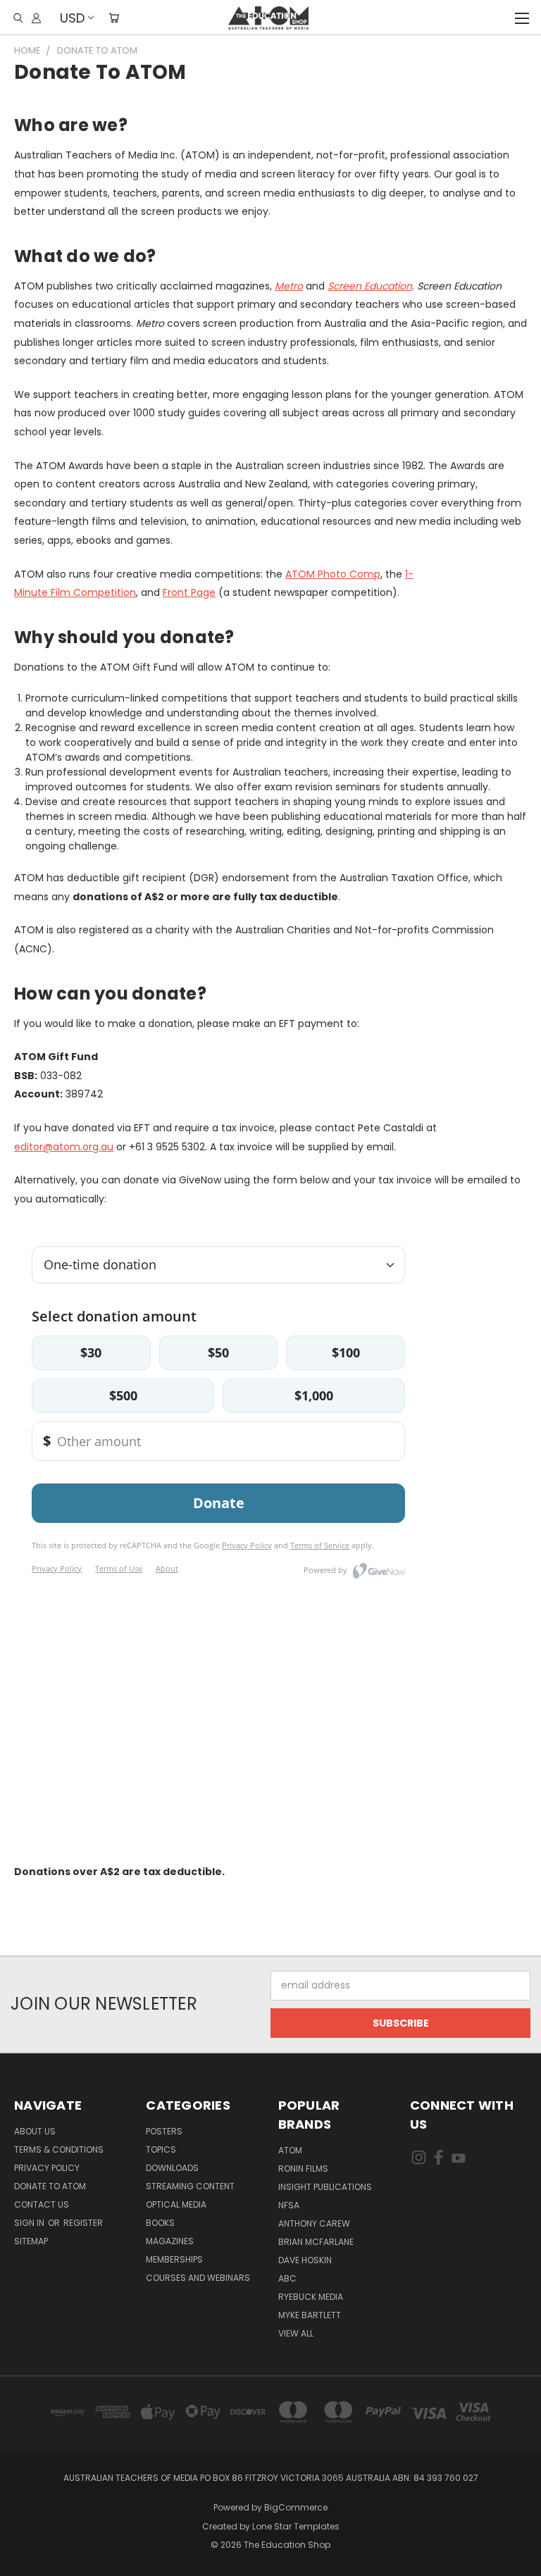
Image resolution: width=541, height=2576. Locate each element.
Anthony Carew (314, 2223)
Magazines (170, 2241)
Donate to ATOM (50, 2186)
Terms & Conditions (59, 2149)
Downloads (172, 2168)
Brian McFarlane (316, 2242)
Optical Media (176, 2204)
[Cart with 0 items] (114, 18)
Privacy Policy (47, 2168)
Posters (164, 2131)
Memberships (174, 2259)
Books (160, 2223)
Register (83, 2223)
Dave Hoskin (305, 2260)
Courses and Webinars (198, 2278)
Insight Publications (325, 2187)
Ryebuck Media (311, 2297)
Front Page (189, 592)
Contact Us (42, 2204)
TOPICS (161, 2149)
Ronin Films (303, 2169)
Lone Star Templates (296, 2526)
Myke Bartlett (310, 2315)
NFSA (289, 2205)
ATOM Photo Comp (333, 574)
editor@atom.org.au (64, 1147)
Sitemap (31, 2241)
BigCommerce (296, 2507)
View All (296, 2333)
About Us (35, 2131)
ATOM (290, 2150)
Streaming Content (190, 2186)
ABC (287, 2278)
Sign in (30, 2223)
